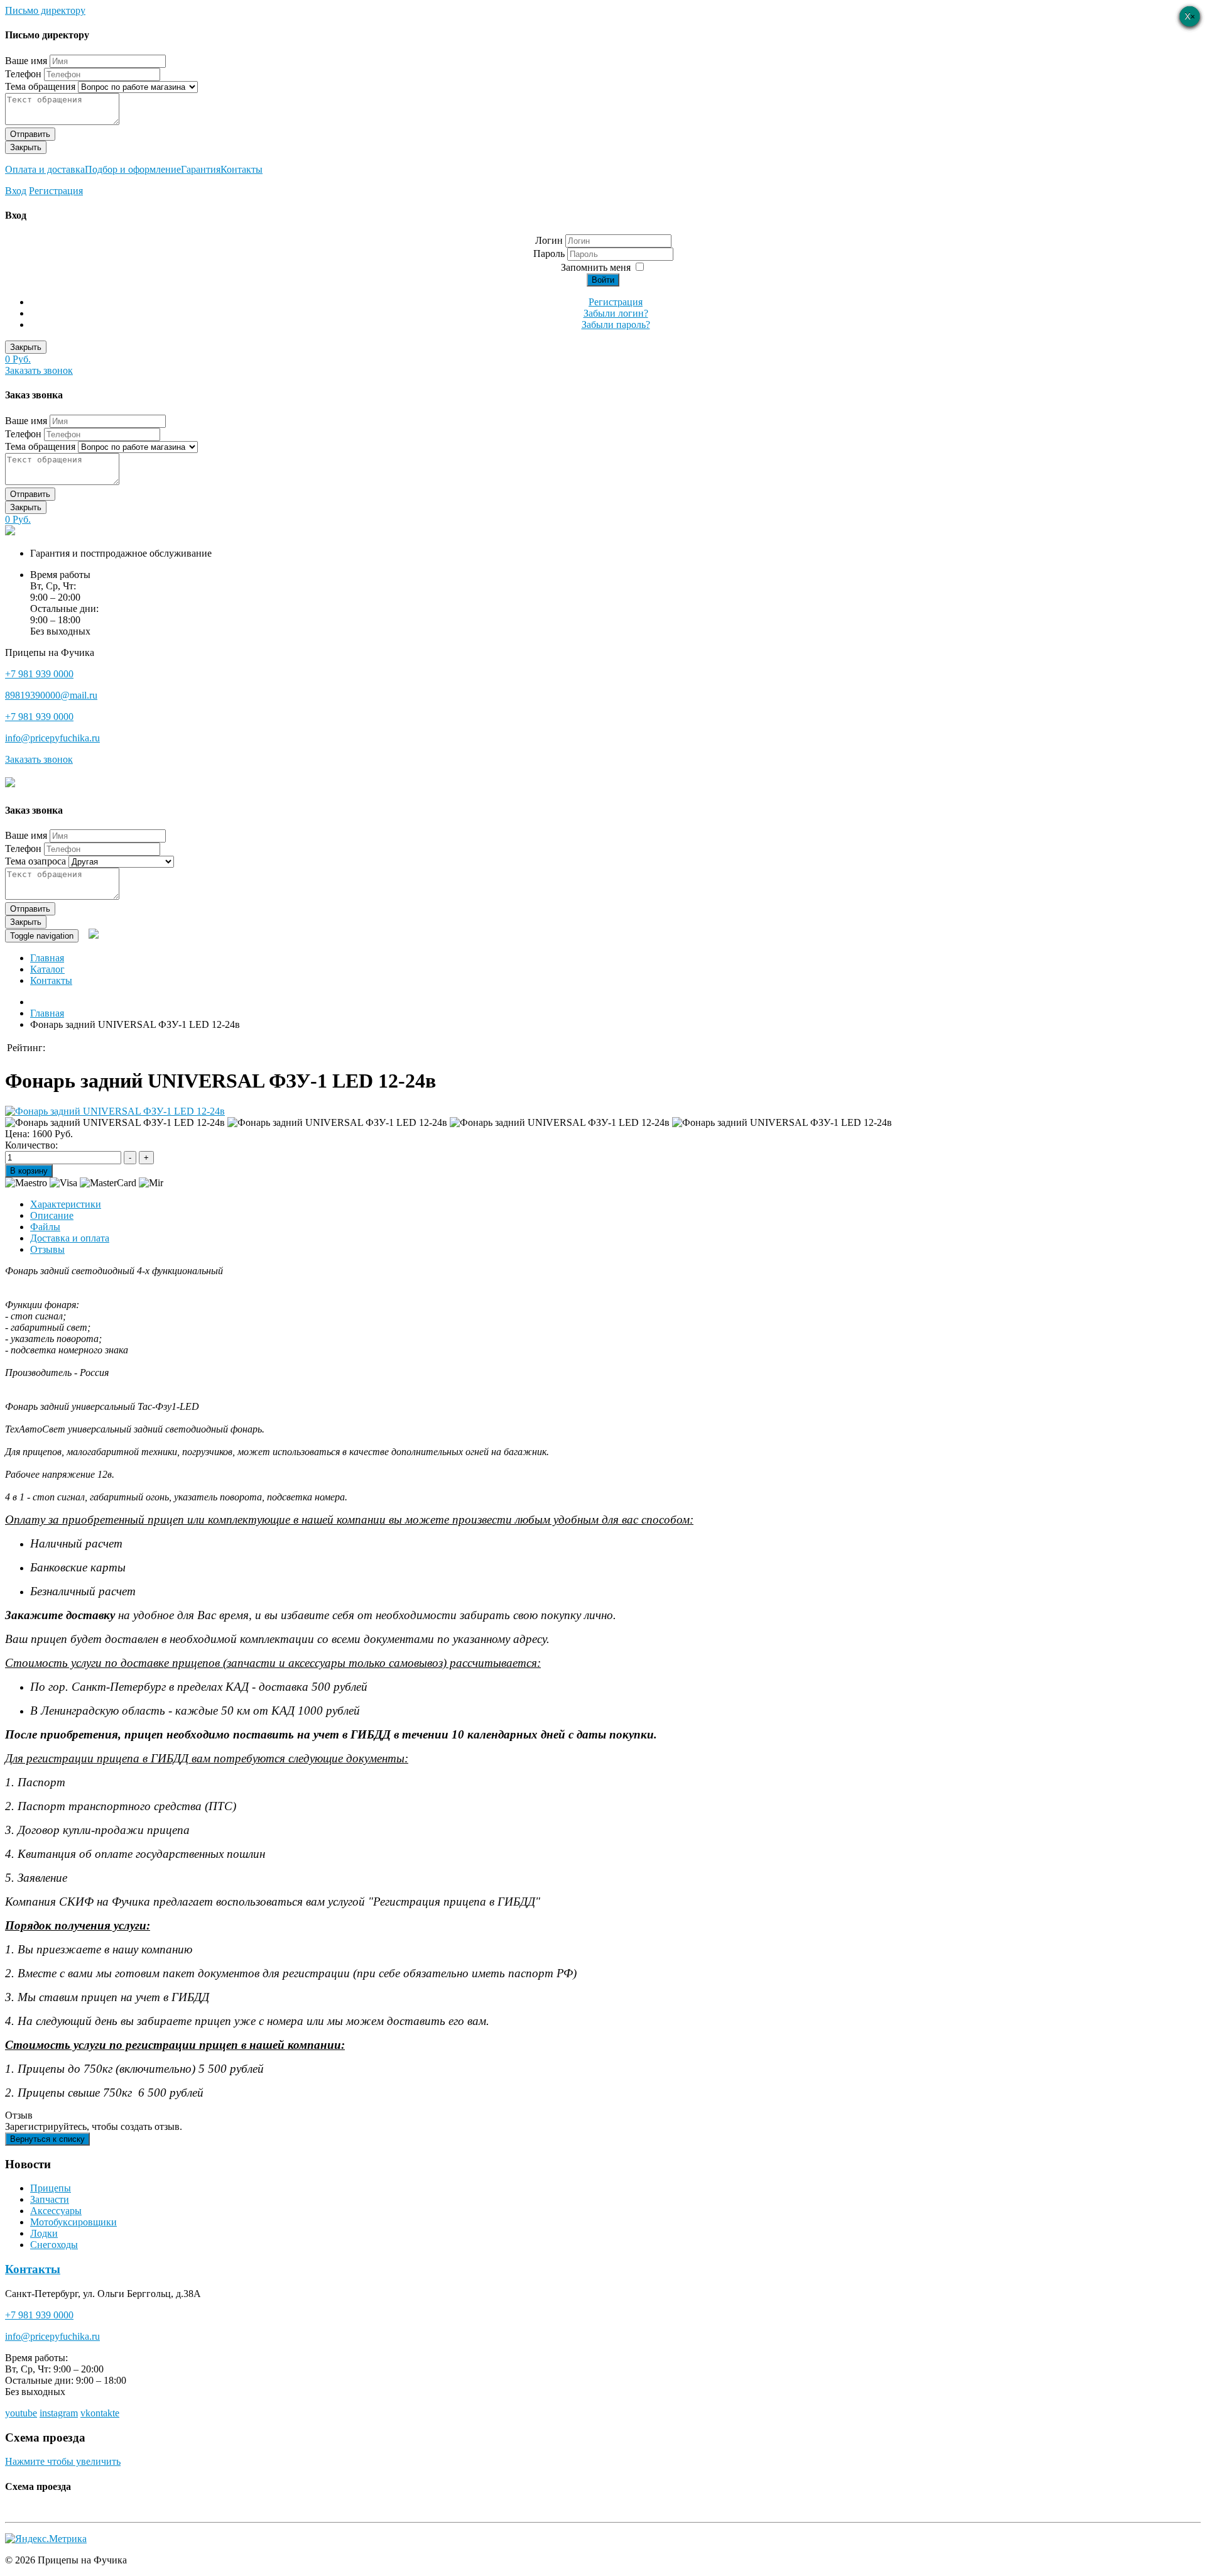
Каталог (47, 969)
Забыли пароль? (616, 325)
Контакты (242, 169)
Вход (16, 191)
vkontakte (100, 2413)
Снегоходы (54, 2245)
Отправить (30, 134)
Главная (47, 958)
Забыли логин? (616, 313)
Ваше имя (26, 61)
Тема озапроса (35, 861)
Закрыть (26, 147)
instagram (59, 2413)
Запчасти (50, 2199)
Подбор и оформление (133, 169)
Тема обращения (40, 86)
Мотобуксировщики (73, 2222)
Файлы (45, 1227)
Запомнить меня (596, 267)
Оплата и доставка (45, 169)
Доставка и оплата (70, 1238)
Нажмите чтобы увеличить (63, 2461)
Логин (549, 240)
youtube (21, 2413)
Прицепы (51, 2188)
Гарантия (201, 169)
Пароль (550, 254)
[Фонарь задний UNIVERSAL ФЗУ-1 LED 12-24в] (115, 1111)
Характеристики (66, 1204)
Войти (603, 280)
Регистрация (56, 191)
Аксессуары (56, 2211)
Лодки (44, 2233)
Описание (52, 1215)
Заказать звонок (39, 370)
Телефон (23, 74)
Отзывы (47, 1249)
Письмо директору (45, 10)
